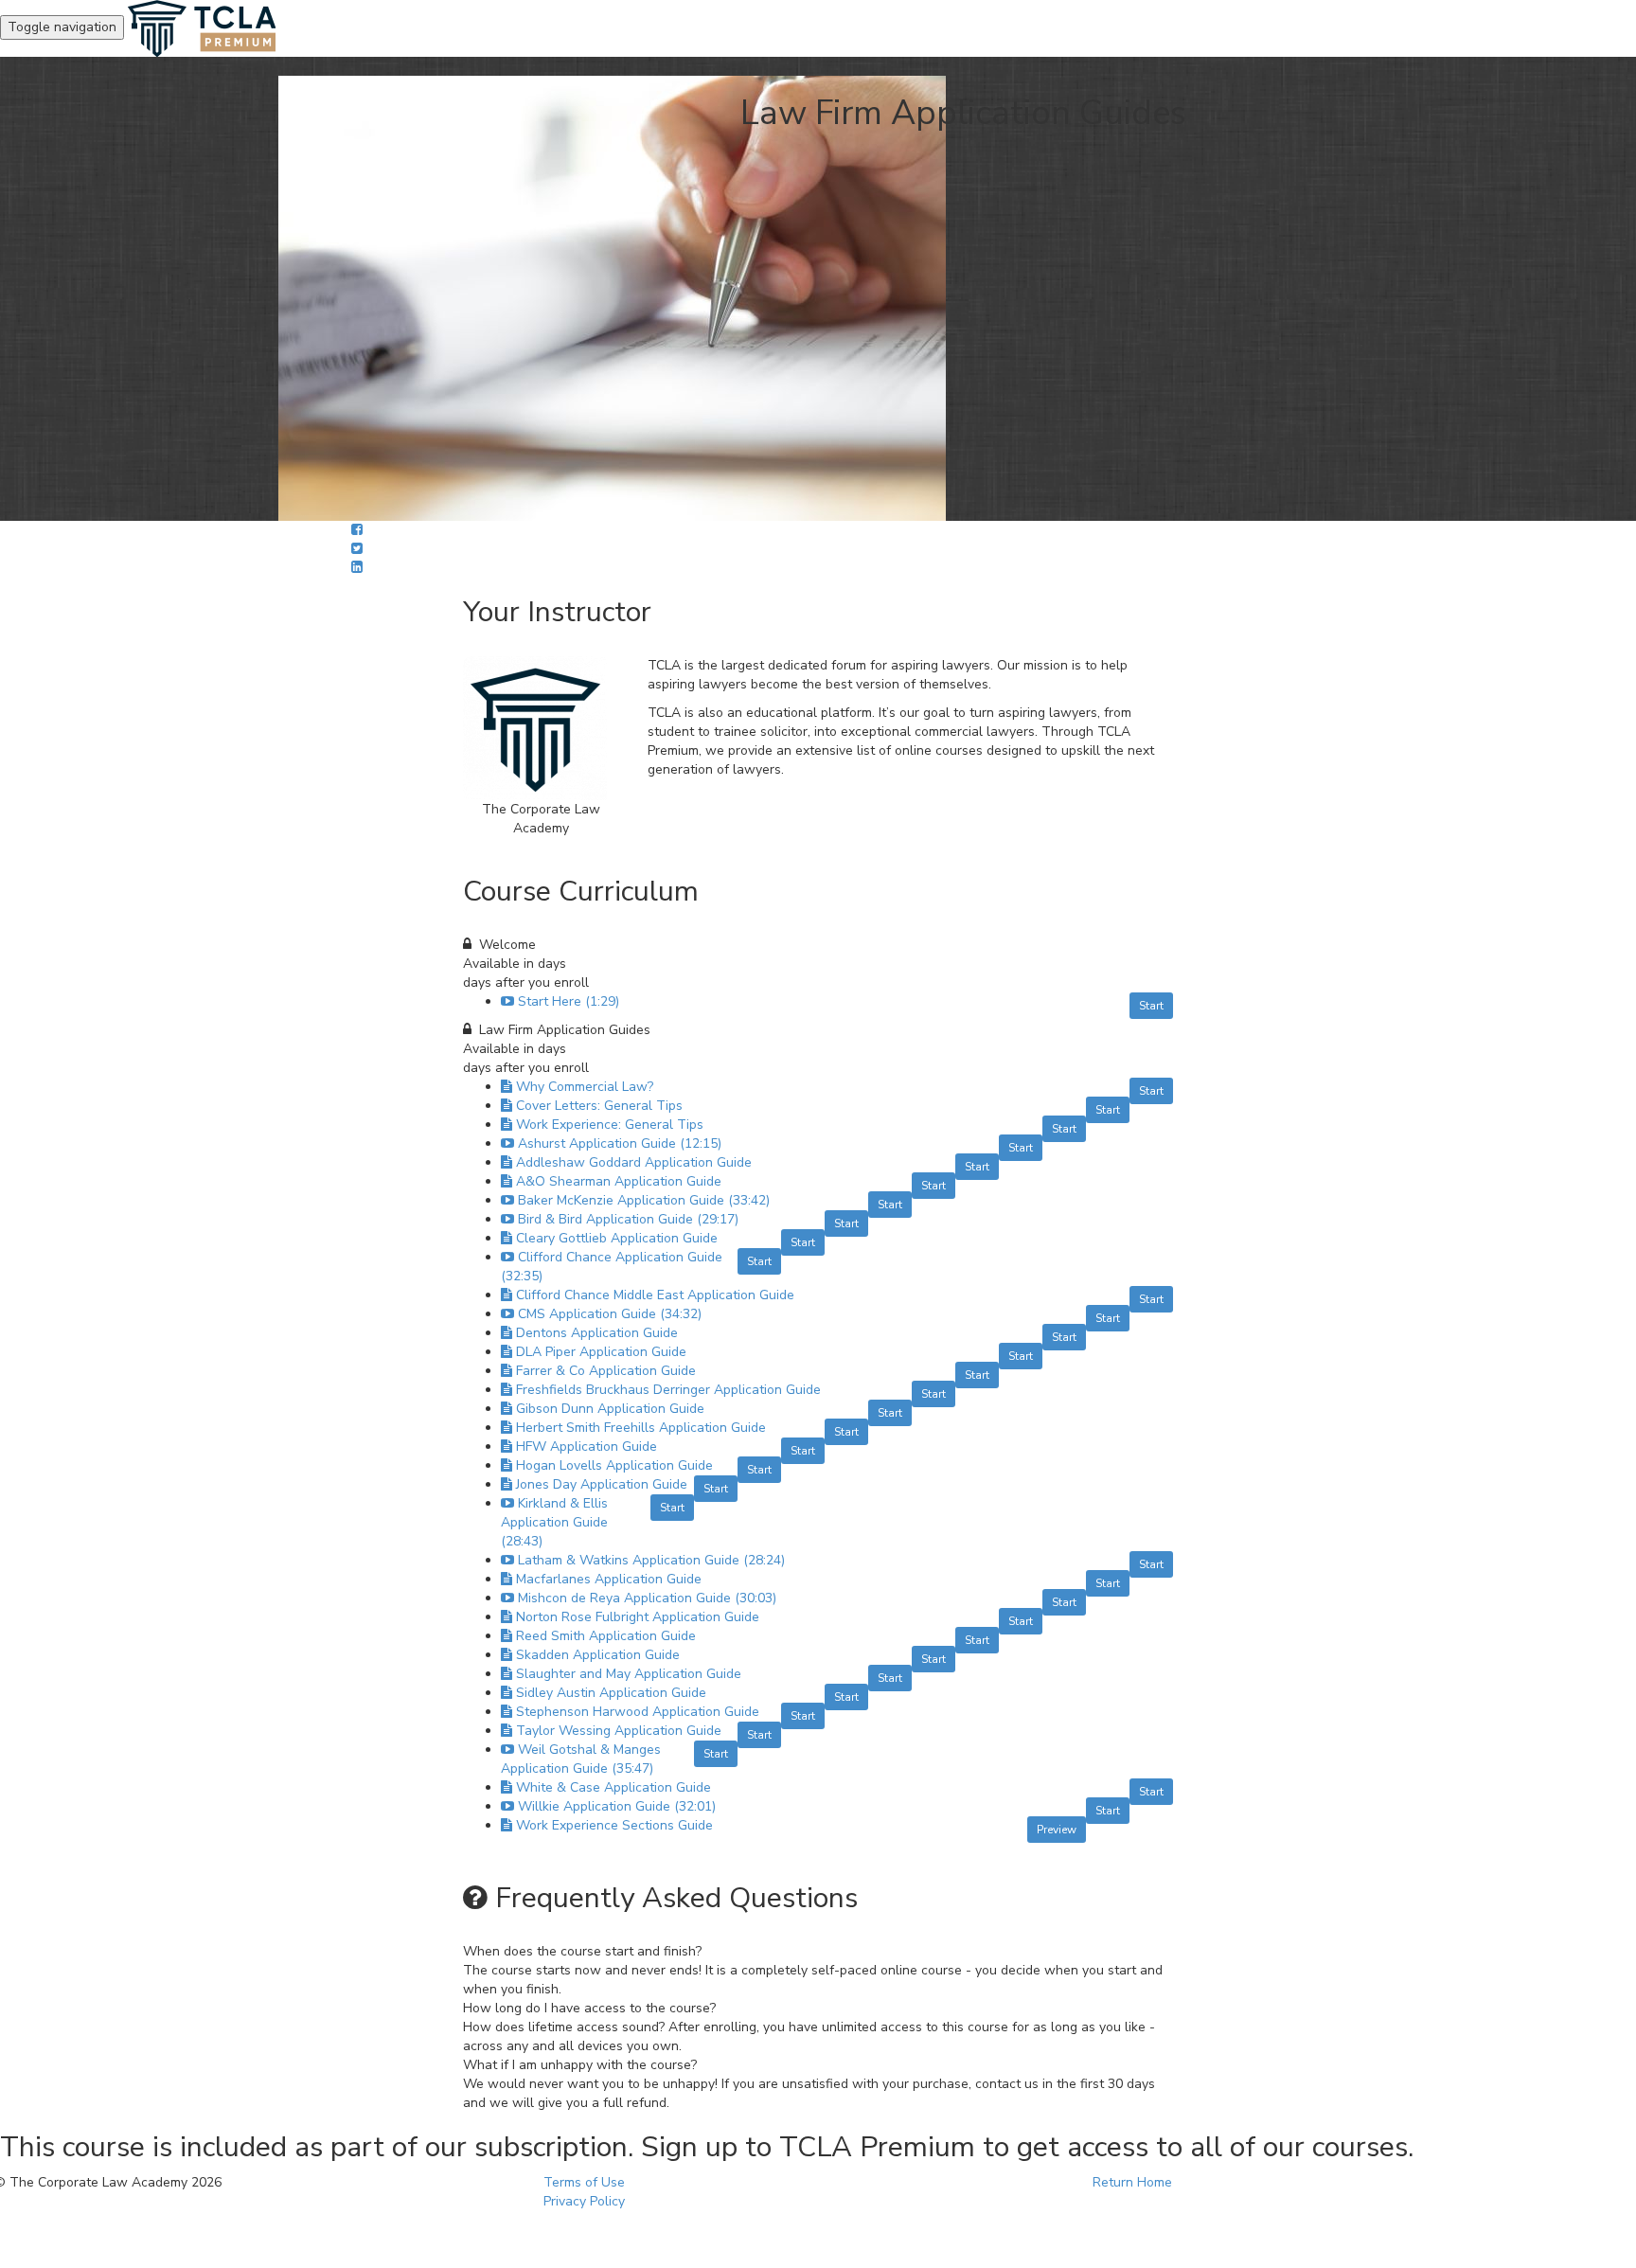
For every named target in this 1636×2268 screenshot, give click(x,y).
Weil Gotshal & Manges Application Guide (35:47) (581, 1759)
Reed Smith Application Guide (606, 1636)
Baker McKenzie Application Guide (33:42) (644, 1200)
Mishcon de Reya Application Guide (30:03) (647, 1598)
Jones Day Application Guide (602, 1484)
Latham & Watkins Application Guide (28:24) (651, 1560)
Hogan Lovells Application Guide (614, 1465)
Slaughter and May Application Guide (629, 1674)
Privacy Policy (584, 2201)
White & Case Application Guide (613, 1787)
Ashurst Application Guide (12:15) (620, 1143)
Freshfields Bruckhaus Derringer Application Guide (668, 1390)
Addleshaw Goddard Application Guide (634, 1162)
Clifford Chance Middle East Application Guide (655, 1295)
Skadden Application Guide (598, 1655)
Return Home (1132, 2182)
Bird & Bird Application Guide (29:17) (628, 1219)
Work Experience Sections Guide (614, 1825)
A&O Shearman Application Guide (619, 1181)
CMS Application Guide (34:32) (610, 1314)
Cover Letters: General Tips (599, 1106)
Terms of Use (584, 2182)
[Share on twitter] (357, 549)
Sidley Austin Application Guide (611, 1693)
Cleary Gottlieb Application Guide (617, 1238)
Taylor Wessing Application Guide (619, 1731)
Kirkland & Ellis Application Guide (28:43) (554, 1522)
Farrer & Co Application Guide (606, 1371)
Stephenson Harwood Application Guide (638, 1712)
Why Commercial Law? (585, 1087)
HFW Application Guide (587, 1447)
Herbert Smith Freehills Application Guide (641, 1428)
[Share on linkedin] (357, 568)
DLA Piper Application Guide (601, 1352)
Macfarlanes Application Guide (609, 1579)
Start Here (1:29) (569, 1001)
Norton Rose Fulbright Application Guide (638, 1617)
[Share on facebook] (357, 530)
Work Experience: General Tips (610, 1125)
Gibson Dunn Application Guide (610, 1409)
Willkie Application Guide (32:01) (617, 1806)
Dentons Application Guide (597, 1333)
